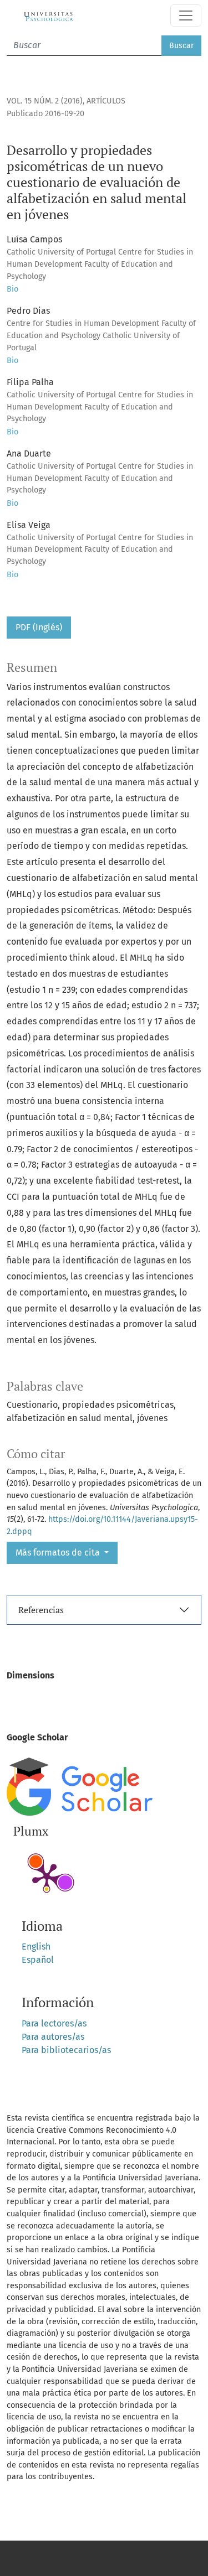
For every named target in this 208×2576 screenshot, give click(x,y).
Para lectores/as (54, 2023)
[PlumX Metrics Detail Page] (47, 1877)
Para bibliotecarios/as (66, 2050)
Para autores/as (53, 2037)
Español (38, 1960)
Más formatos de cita (59, 1553)
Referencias (41, 1610)
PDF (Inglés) (39, 627)
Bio (12, 289)
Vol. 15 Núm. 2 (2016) (45, 101)
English (36, 1947)
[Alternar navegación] (186, 15)
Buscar (181, 46)
